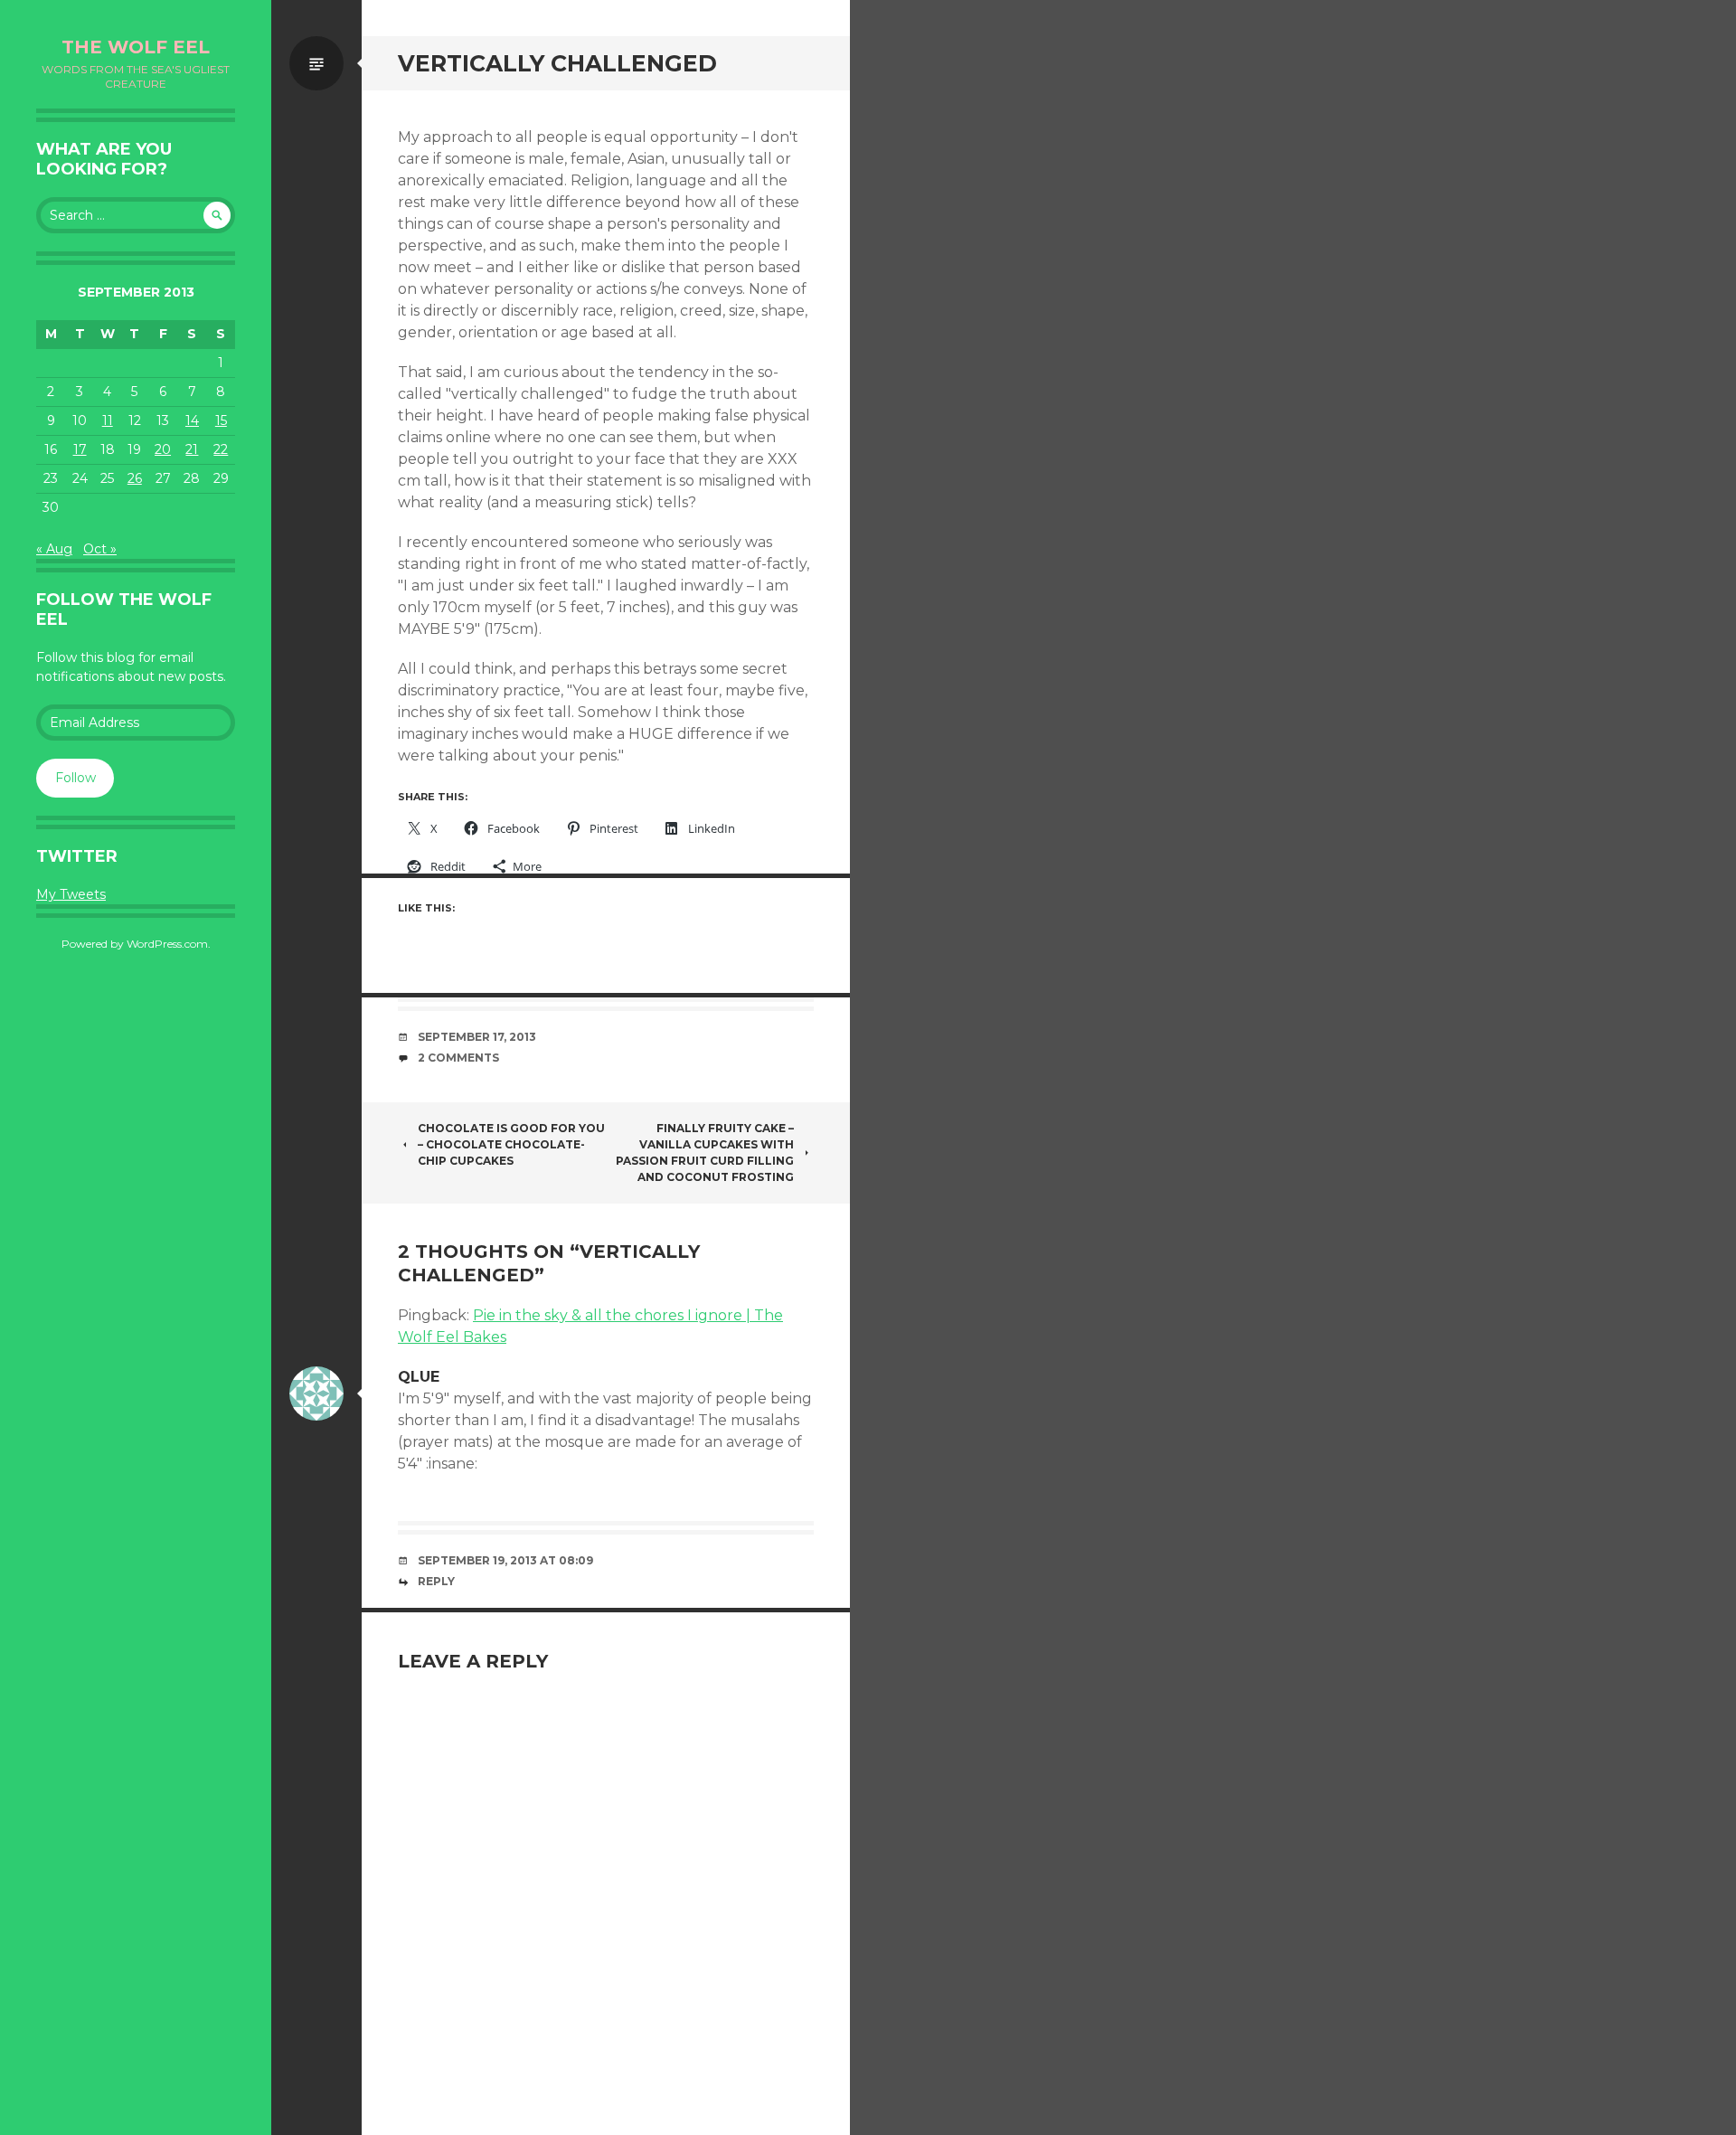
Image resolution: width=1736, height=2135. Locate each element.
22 (221, 449)
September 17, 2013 (477, 1037)
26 (135, 478)
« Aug (54, 549)
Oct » (100, 549)
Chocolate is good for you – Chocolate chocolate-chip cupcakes (511, 1144)
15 (221, 420)
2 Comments (458, 1058)
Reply (436, 1581)
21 (192, 449)
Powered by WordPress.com (135, 944)
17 (80, 449)
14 (192, 420)
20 (163, 449)
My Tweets (71, 894)
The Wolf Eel (136, 47)
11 (108, 420)
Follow (75, 778)
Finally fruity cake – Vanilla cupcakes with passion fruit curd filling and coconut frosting (705, 1153)
